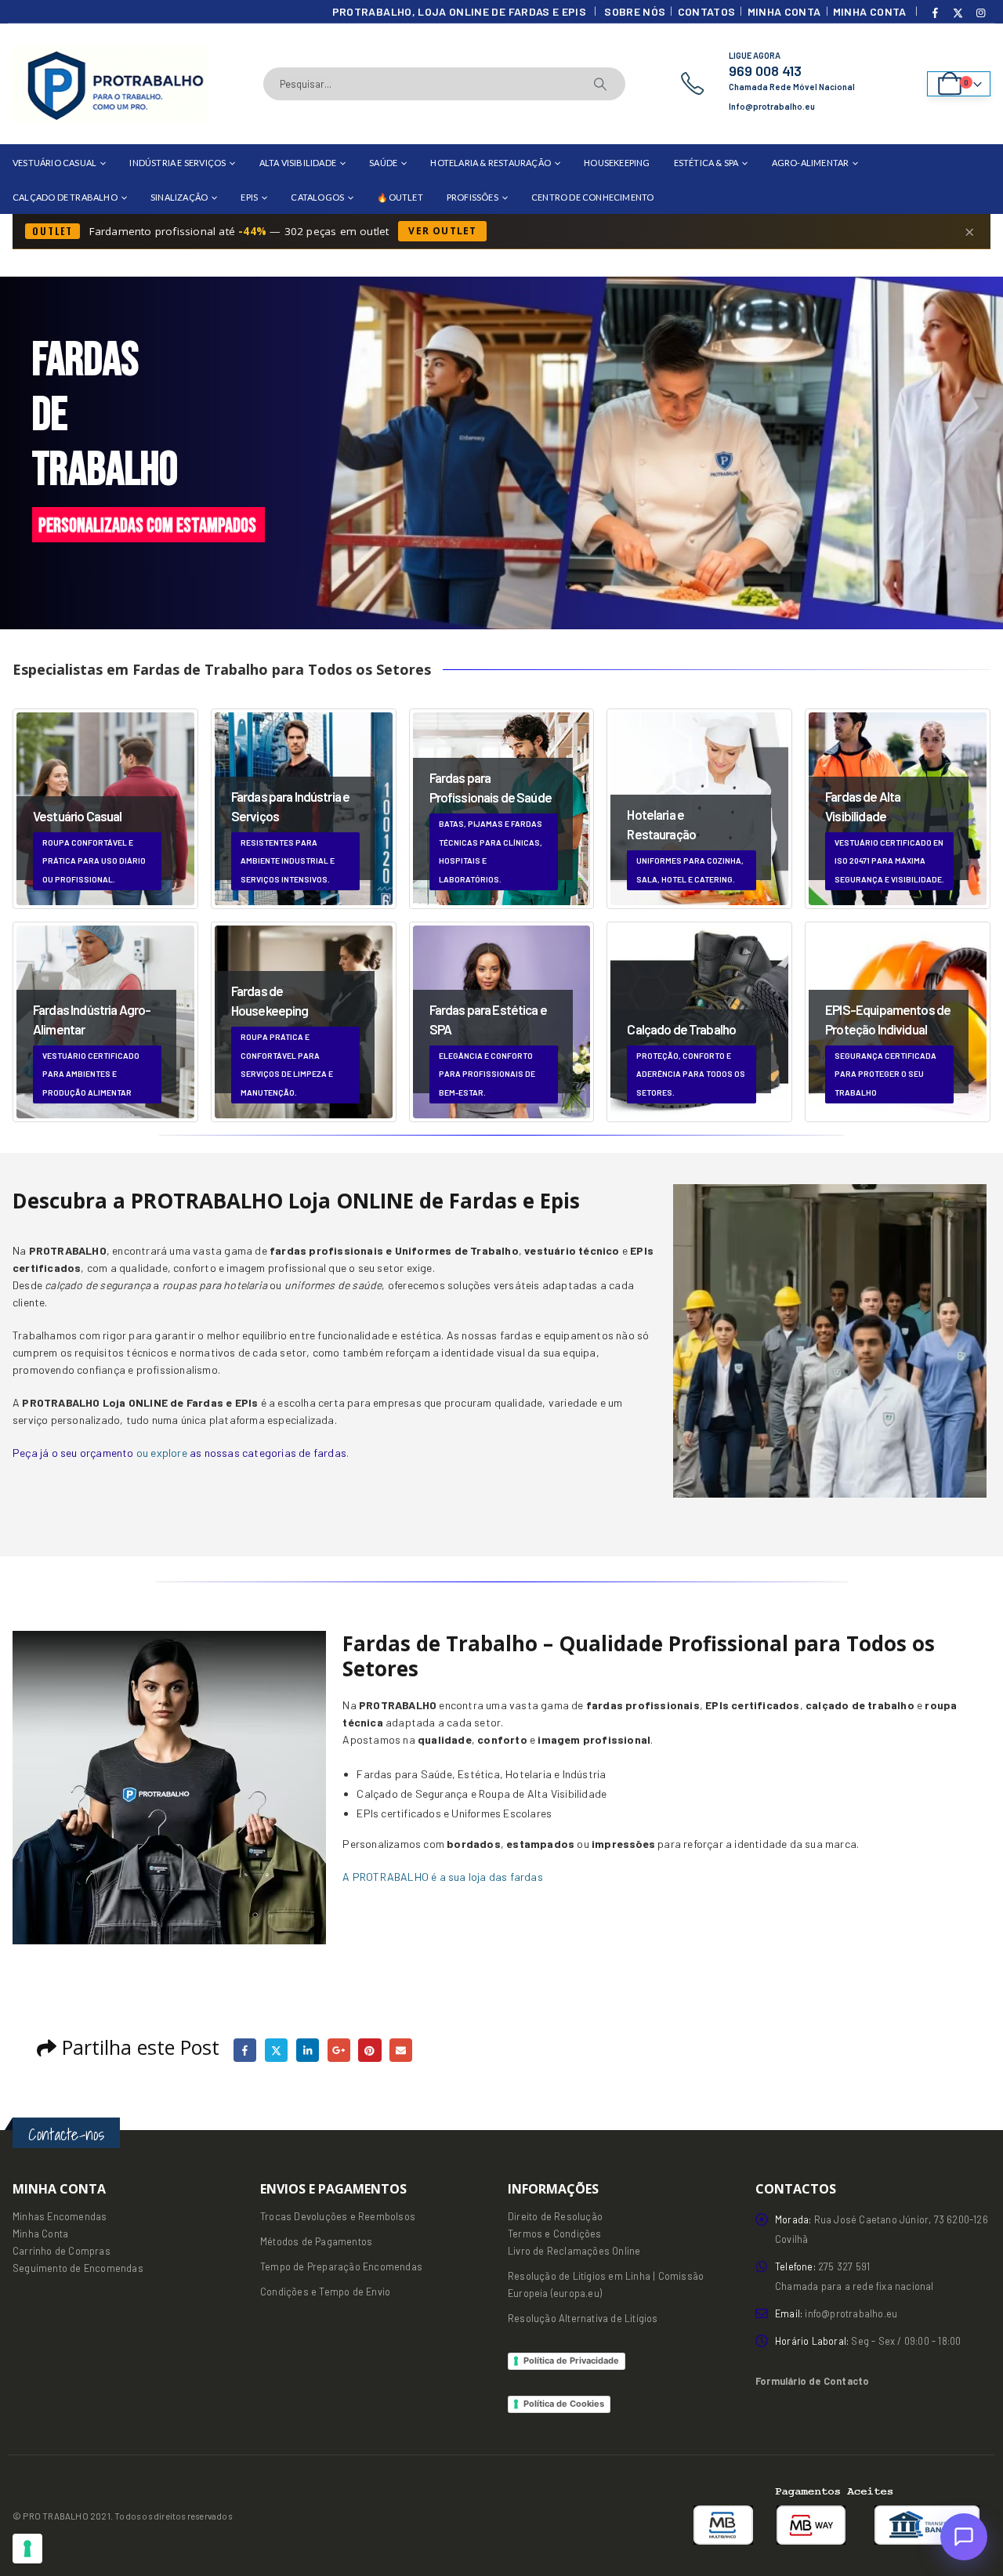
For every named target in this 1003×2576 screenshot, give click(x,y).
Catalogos (317, 197)
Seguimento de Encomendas (78, 2268)
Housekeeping (617, 163)
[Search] (600, 84)
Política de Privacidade (571, 2360)
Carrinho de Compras (62, 2251)
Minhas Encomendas (60, 2216)
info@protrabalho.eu (851, 2313)
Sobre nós (635, 11)
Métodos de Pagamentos (316, 2241)
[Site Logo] (110, 84)
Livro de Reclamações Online (574, 2251)
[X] (958, 13)
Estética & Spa (706, 163)
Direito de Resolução (555, 2216)
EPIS (249, 197)
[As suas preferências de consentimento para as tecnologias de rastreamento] (27, 2549)
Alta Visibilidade (298, 163)
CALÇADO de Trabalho (65, 197)
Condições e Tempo (305, 2292)
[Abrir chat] (964, 2537)
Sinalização (179, 197)
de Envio (370, 2292)
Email (401, 2050)
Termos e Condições (555, 2234)
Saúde (383, 163)
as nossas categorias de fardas (268, 1453)
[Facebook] (936, 13)
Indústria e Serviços (177, 163)
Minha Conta (784, 11)
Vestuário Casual (54, 163)
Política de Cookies (564, 2404)
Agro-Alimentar (811, 163)
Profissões (473, 197)
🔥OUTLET (400, 197)
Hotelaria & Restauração (491, 163)
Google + (339, 2050)
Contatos (707, 11)
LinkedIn (308, 2050)
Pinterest (369, 2050)
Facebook (245, 2050)
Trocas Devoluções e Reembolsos (338, 2216)
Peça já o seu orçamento (73, 1453)
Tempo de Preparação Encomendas (341, 2266)
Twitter (276, 2050)
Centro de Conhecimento (592, 197)
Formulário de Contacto (812, 2381)
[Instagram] (980, 13)
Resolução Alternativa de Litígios (583, 2318)
